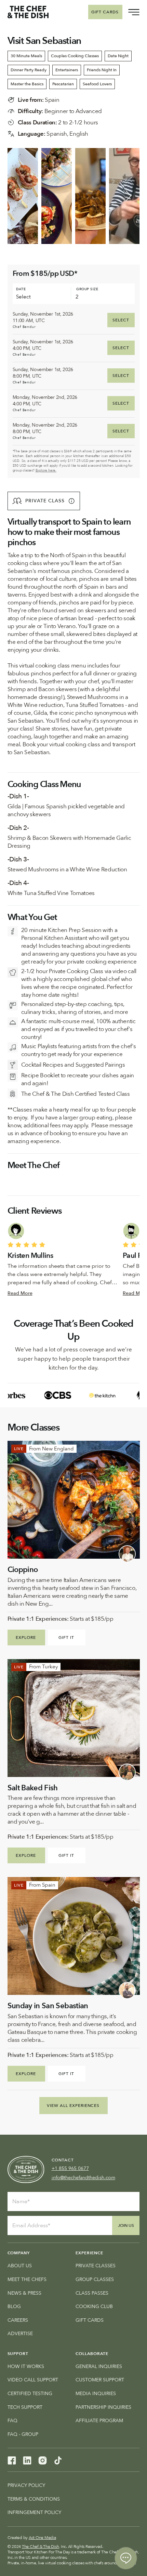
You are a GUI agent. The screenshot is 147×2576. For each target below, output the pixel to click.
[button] (44, 501)
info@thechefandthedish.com (83, 2178)
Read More (20, 1293)
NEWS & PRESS (24, 2293)
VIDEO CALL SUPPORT (33, 2380)
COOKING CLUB (94, 2307)
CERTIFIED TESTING (30, 2394)
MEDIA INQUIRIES (96, 2394)
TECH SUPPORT (25, 2407)
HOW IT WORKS (26, 2366)
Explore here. (46, 470)
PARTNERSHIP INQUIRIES (103, 2407)
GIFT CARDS (90, 2320)
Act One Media (42, 2538)
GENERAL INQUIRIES (99, 2366)
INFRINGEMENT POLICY (34, 2512)
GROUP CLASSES (95, 2279)
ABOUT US (20, 2266)
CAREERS (18, 2320)
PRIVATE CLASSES (96, 2266)
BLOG (14, 2307)
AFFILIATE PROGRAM (99, 2421)
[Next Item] (129, 196)
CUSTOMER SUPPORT (100, 2380)
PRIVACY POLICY (26, 2485)
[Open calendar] (61, 297)
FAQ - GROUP (23, 2434)
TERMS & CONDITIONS (34, 2499)
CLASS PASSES (92, 2293)
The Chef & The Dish (40, 2547)
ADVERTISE (20, 2334)
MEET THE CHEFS (27, 2279)
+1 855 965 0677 (70, 2168)
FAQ (12, 2421)
